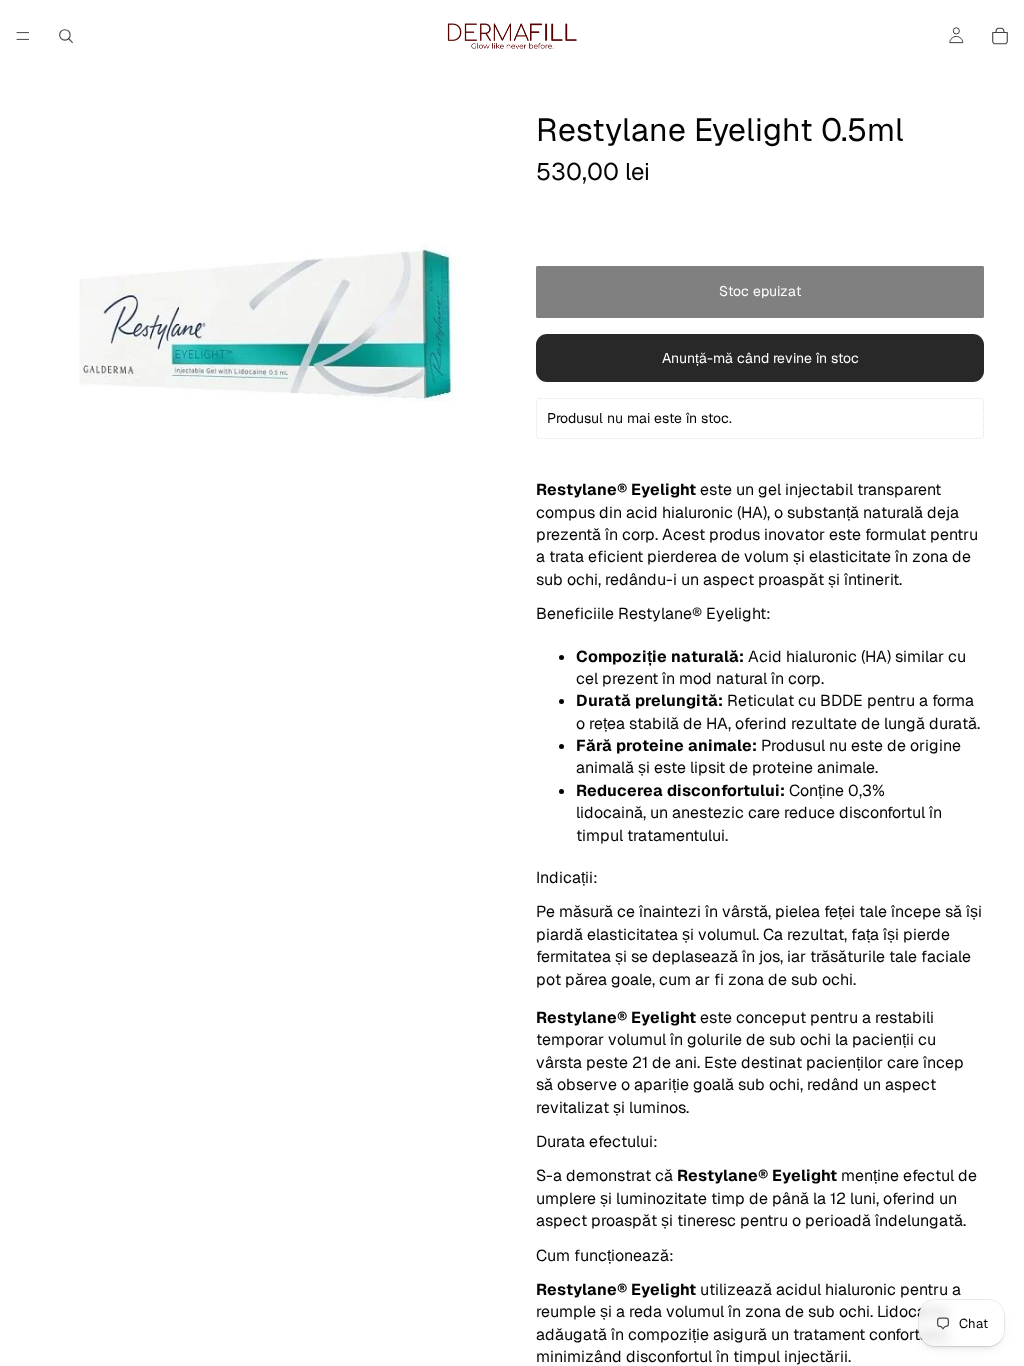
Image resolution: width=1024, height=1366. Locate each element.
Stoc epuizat (760, 291)
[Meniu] (23, 36)
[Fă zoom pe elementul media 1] (264, 324)
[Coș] (1000, 36)
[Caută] (66, 36)
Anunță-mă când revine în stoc (760, 358)
